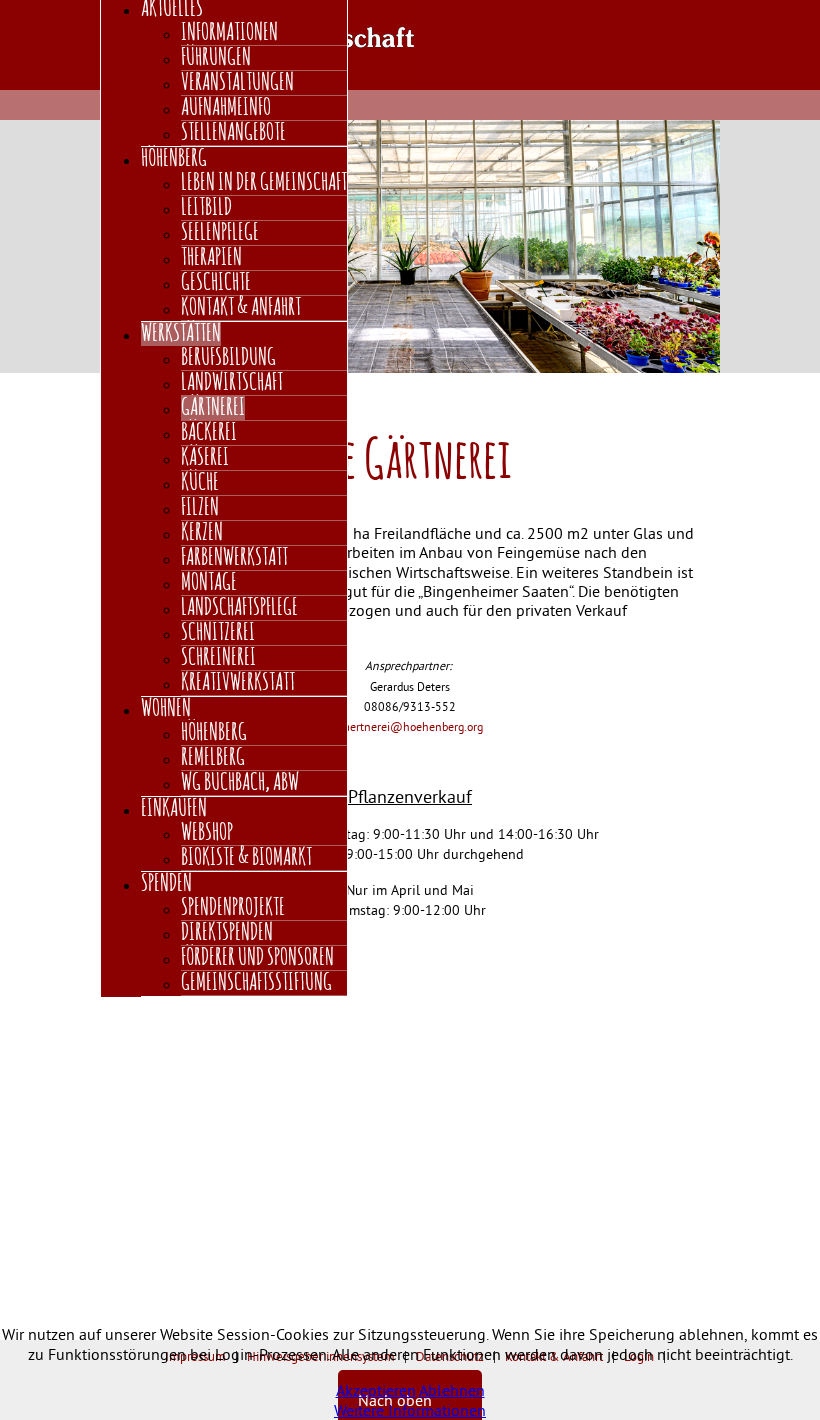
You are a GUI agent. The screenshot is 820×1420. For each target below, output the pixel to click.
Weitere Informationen (410, 1410)
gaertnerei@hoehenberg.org (410, 726)
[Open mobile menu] (715, 32)
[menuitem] (229, 33)
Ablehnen (452, 1390)
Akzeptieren (376, 1390)
